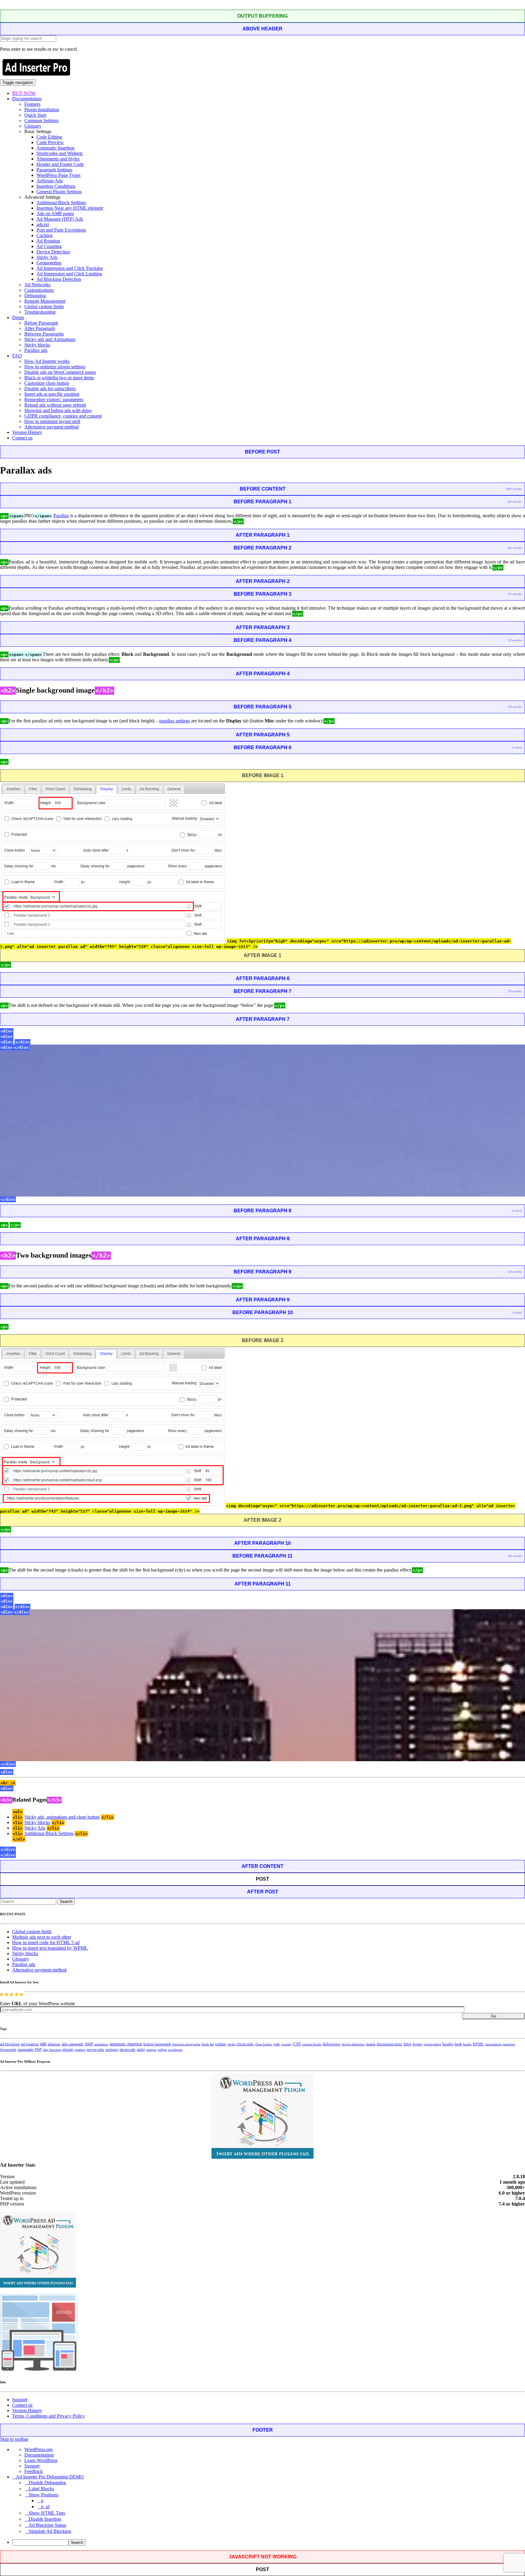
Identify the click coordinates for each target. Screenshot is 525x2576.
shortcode (127, 2050)
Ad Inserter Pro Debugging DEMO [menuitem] (50, 2477)
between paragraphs (186, 2044)
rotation (80, 2050)
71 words (515, 594)
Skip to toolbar (14, 2439)
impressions (493, 2044)
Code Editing (49, 137)
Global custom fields (44, 307)
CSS (297, 2044)
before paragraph (157, 2044)
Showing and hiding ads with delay (58, 410)
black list (208, 2044)
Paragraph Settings (54, 170)
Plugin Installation (42, 110)
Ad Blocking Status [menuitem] (47, 2525)
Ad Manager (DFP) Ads (60, 219)
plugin (68, 2050)
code (276, 2044)
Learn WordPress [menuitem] (41, 2460)
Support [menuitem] (32, 2466)
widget (162, 2050)
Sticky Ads (47, 257)
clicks (231, 2044)
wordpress (175, 2050)
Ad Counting (49, 246)
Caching (45, 235)
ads (43, 2044)
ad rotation (30, 2044)
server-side (95, 2050)
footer (417, 2044)
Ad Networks (37, 285)
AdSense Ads (50, 181)
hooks (467, 2044)
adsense (54, 2044)
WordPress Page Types (58, 175)
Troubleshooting (40, 312)
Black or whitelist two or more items (59, 378)
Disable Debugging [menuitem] (47, 2483)
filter (407, 2044)
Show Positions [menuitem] (43, 2495)
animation (101, 2044)
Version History (27, 432)
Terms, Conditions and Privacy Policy (48, 2416)
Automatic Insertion (55, 148)
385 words (514, 489)
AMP (89, 2044)
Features (32, 104)
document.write (389, 2044)
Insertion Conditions (56, 186)
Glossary (33, 126)
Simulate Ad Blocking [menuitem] (50, 2531)
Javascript (8, 2050)
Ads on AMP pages (55, 214)
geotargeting (432, 2044)
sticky (141, 2050)
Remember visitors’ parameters (54, 399)
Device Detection (53, 252)
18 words (515, 1272)
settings (112, 2049)
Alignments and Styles (58, 159)
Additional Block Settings (61, 203)
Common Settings (41, 121)
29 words (515, 707)
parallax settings (175, 721)
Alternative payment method (51, 427)
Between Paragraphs (44, 334)
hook (458, 2044)
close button (263, 2044)
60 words (515, 502)
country (287, 2044)
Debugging (35, 296)
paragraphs (26, 2050)
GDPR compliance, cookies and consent (63, 416)
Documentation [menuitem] (39, 2455)
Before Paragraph (41, 323)
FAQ (17, 356)
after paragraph (72, 2044)
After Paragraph (40, 328)
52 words (515, 640)
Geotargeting (49, 263)
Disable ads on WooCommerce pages (60, 372)
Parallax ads (36, 350)
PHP (38, 2050)
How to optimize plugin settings (55, 367)
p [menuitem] (42, 2500)
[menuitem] (269, 2542)
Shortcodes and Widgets (60, 153)
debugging (332, 2044)
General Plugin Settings (59, 192)
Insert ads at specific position (52, 394)
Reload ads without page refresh (55, 405)
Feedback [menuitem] (34, 2471)
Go (494, 2016)
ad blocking (10, 2044)
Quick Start (35, 115)
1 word (517, 747)
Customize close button (47, 383)
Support (20, 2400)
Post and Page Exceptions (61, 230)
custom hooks (312, 2044)
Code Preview (50, 142)
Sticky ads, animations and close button (62, 1817)
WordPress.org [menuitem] (38, 2449)
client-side (245, 2044)
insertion (509, 2044)
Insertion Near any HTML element (70, 208)
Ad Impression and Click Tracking (70, 268)
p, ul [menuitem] (45, 2507)
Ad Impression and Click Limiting (69, 274)
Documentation (27, 99)
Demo (18, 317)
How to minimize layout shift (52, 421)
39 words (515, 1556)
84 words (515, 548)
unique (151, 2050)
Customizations (39, 290)
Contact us (22, 438)
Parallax (61, 516)
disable (371, 2044)
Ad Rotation (48, 241)
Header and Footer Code (60, 164)
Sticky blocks (37, 345)
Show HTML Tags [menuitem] (47, 2513)
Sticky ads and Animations (50, 339)
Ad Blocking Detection (59, 279)
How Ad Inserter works (47, 361)
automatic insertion (126, 2044)
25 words (515, 991)
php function (52, 2050)
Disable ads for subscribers (50, 389)
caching (221, 2044)
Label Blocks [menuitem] (41, 2489)
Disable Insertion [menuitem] (45, 2519)
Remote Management (45, 301)
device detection (353, 2044)
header (448, 2044)
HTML (478, 2044)
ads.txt (43, 224)
